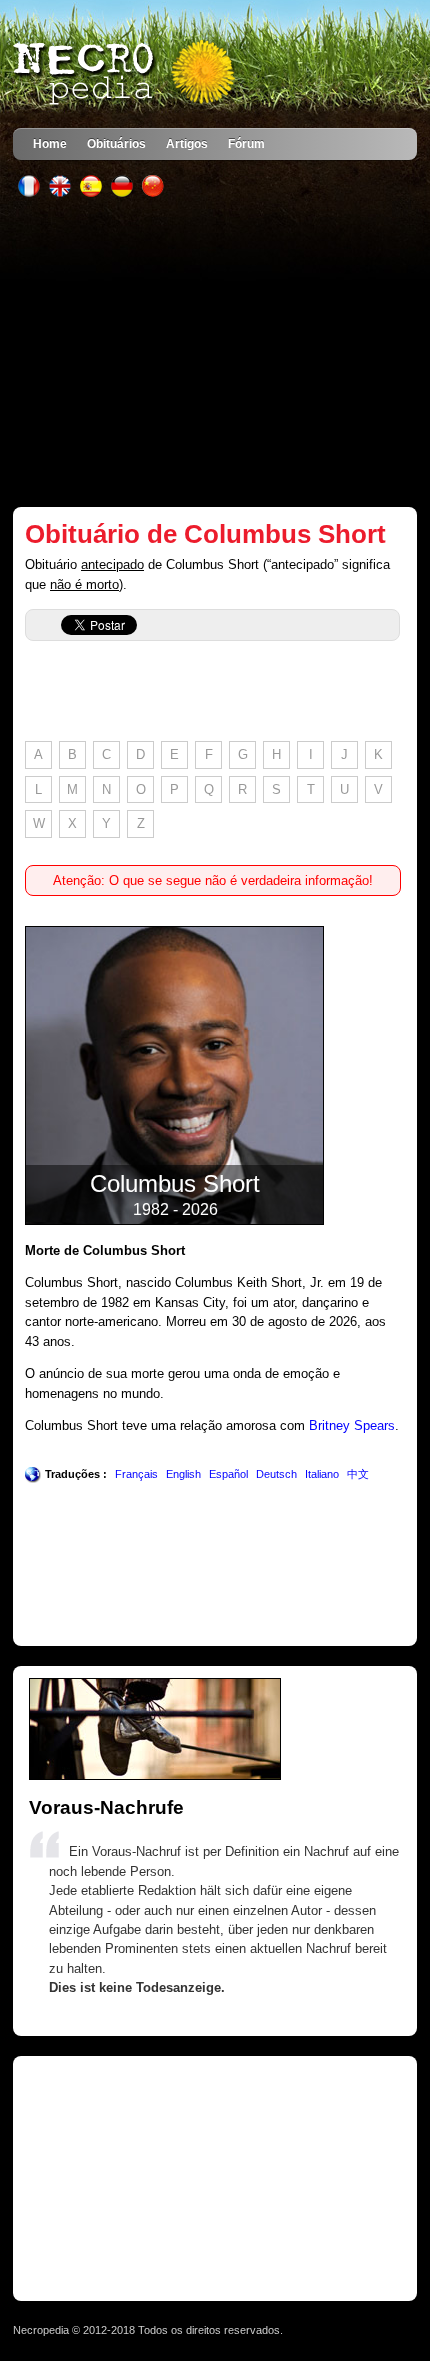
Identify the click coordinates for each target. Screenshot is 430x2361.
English (183, 1474)
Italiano (322, 1474)
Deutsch (276, 1474)
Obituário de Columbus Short (205, 534)
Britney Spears (352, 1425)
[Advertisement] (215, 352)
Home (50, 143)
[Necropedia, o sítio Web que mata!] (126, 74)
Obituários (116, 143)
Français (136, 1474)
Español (228, 1474)
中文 (358, 1474)
